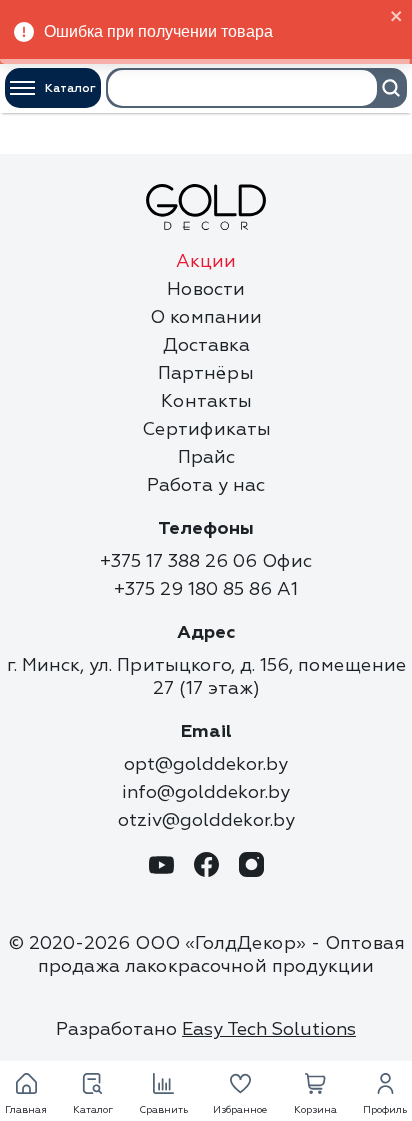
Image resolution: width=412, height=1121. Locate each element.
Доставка (206, 345)
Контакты (206, 401)
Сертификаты (206, 429)
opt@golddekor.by (206, 764)
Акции (206, 261)
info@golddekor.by (206, 792)
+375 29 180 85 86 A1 (206, 589)
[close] (397, 17)
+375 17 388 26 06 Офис (206, 561)
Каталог (70, 88)
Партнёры (206, 373)
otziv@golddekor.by (206, 820)
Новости (206, 289)
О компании (206, 317)
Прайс (206, 457)
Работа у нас (206, 485)
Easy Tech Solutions (269, 1029)
